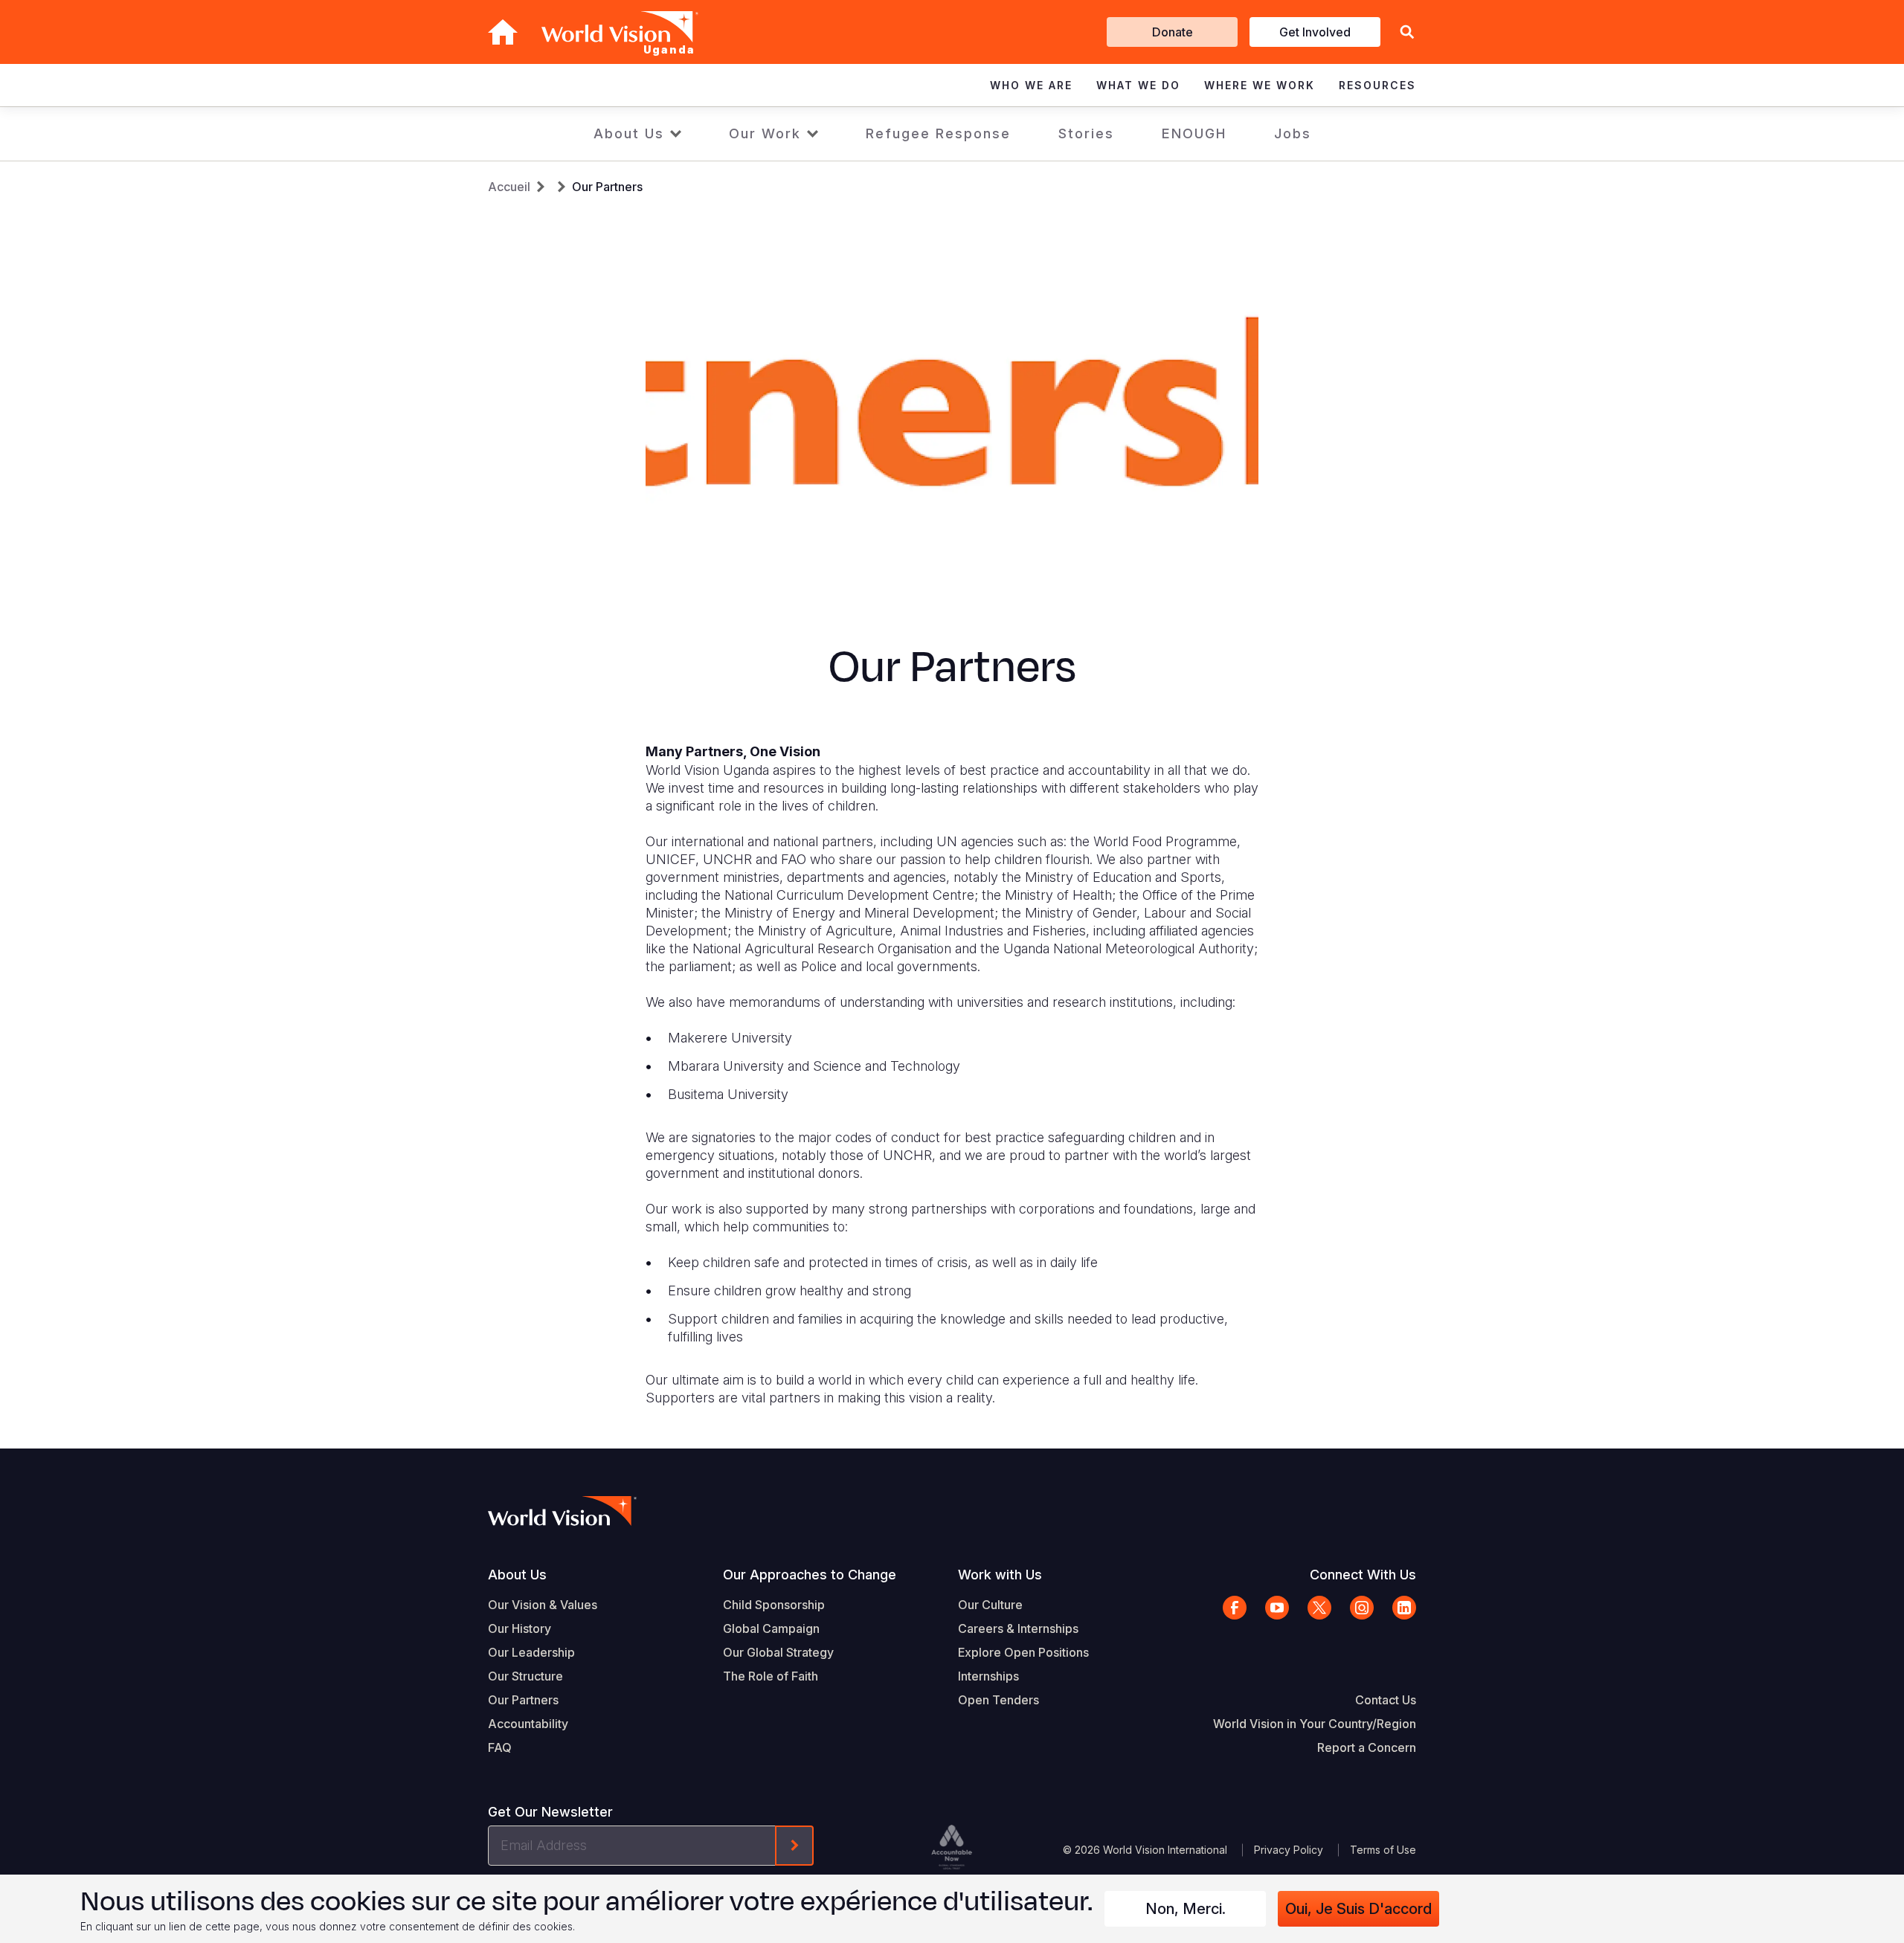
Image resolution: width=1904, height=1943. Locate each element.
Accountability (528, 1724)
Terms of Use (1383, 1850)
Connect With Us (1363, 1575)
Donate (1173, 32)
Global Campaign (771, 1628)
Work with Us (1000, 1575)
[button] (1407, 32)
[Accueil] (503, 32)
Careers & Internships (1018, 1628)
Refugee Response (938, 133)
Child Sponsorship (774, 1605)
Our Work (765, 133)
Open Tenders (998, 1700)
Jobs (1293, 133)
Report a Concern (1367, 1747)
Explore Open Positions (1023, 1652)
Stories (1086, 133)
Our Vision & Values (543, 1605)
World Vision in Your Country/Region (1315, 1724)
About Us (629, 133)
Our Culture (990, 1605)
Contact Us (1386, 1700)
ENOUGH (1194, 133)
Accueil (509, 187)
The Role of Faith (771, 1676)
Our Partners (607, 187)
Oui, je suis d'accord (1358, 1909)
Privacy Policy (1289, 1850)
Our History (520, 1628)
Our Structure (525, 1676)
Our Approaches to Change (810, 1575)
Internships (988, 1676)
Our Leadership (531, 1652)
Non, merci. (1186, 1909)
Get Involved (1315, 32)
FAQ (500, 1747)
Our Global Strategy (778, 1652)
